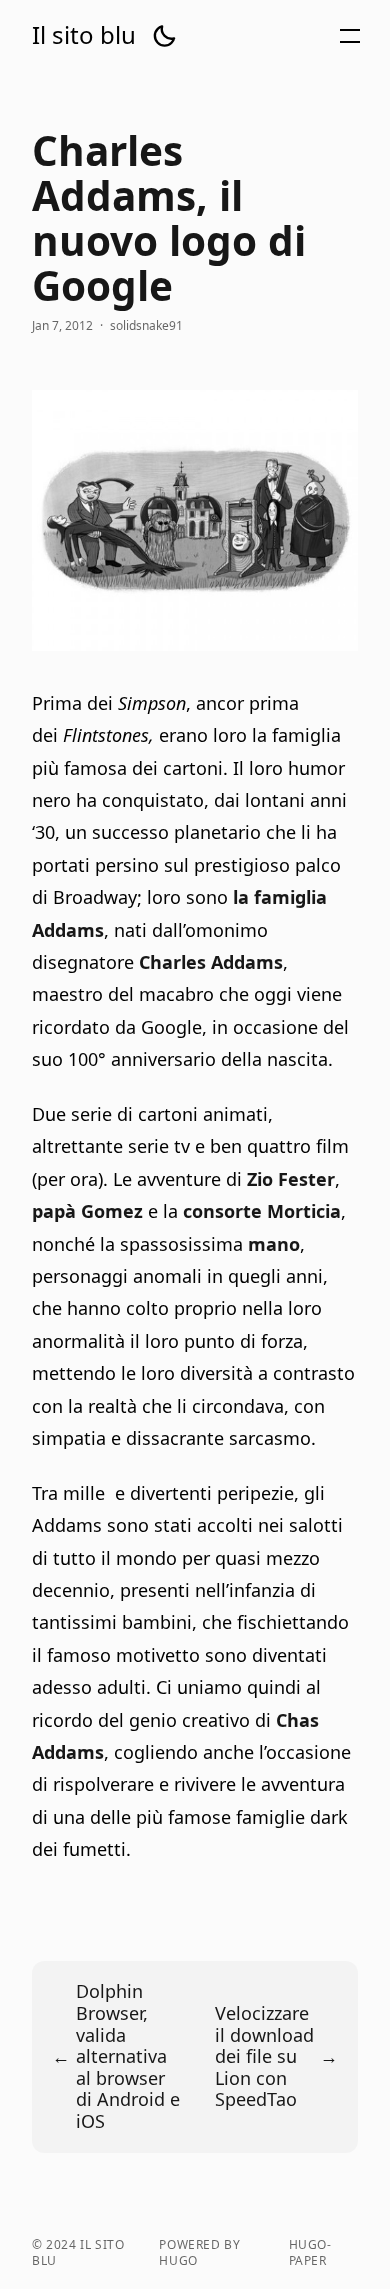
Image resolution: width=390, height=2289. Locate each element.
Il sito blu (84, 35)
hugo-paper (310, 2253)
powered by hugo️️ (199, 2253)
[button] (164, 36)
